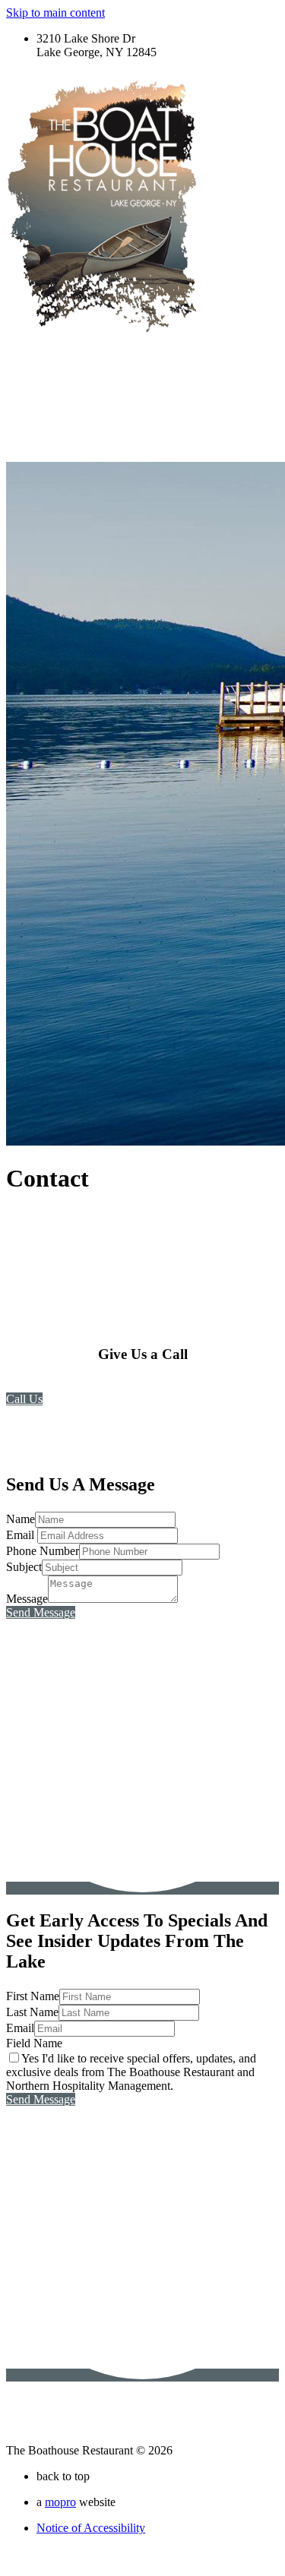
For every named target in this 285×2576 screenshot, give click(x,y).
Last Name (32, 2012)
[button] (24, 1399)
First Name (33, 1996)
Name (21, 1519)
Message (27, 1599)
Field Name (34, 2043)
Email (22, 1535)
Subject (24, 1567)
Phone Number (43, 1551)
